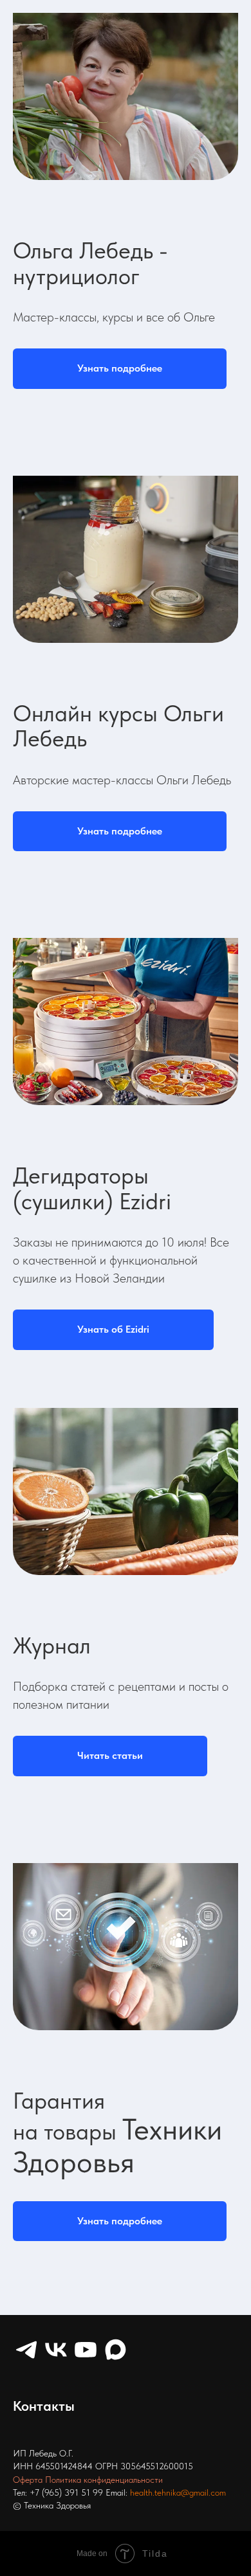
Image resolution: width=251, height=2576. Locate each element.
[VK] (56, 2350)
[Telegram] (26, 2350)
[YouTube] (86, 2350)
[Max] (115, 2350)
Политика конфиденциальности (104, 2480)
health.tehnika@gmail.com (178, 2492)
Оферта (28, 2480)
